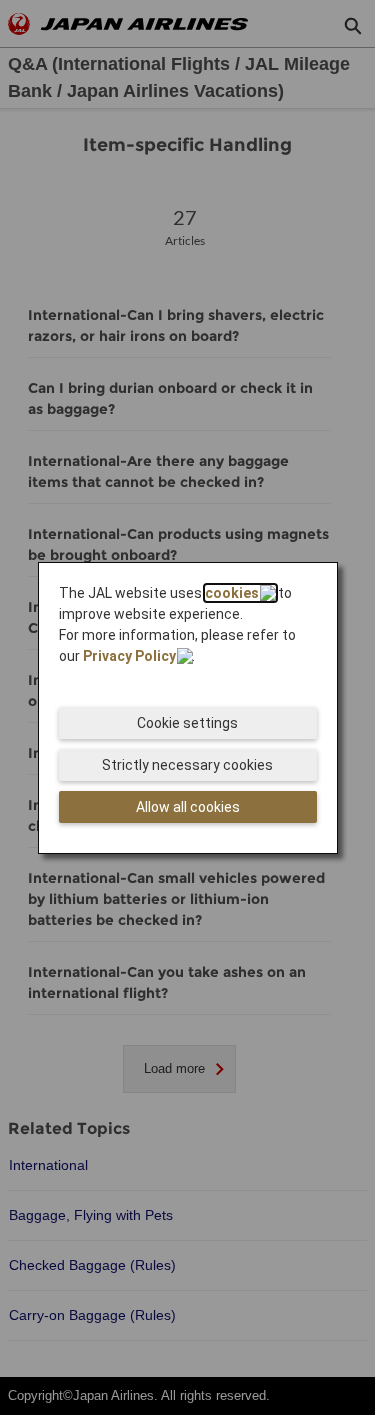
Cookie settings (187, 723)
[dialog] (188, 708)
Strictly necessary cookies (187, 765)
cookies (232, 593)
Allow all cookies (188, 807)
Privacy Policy (129, 656)
